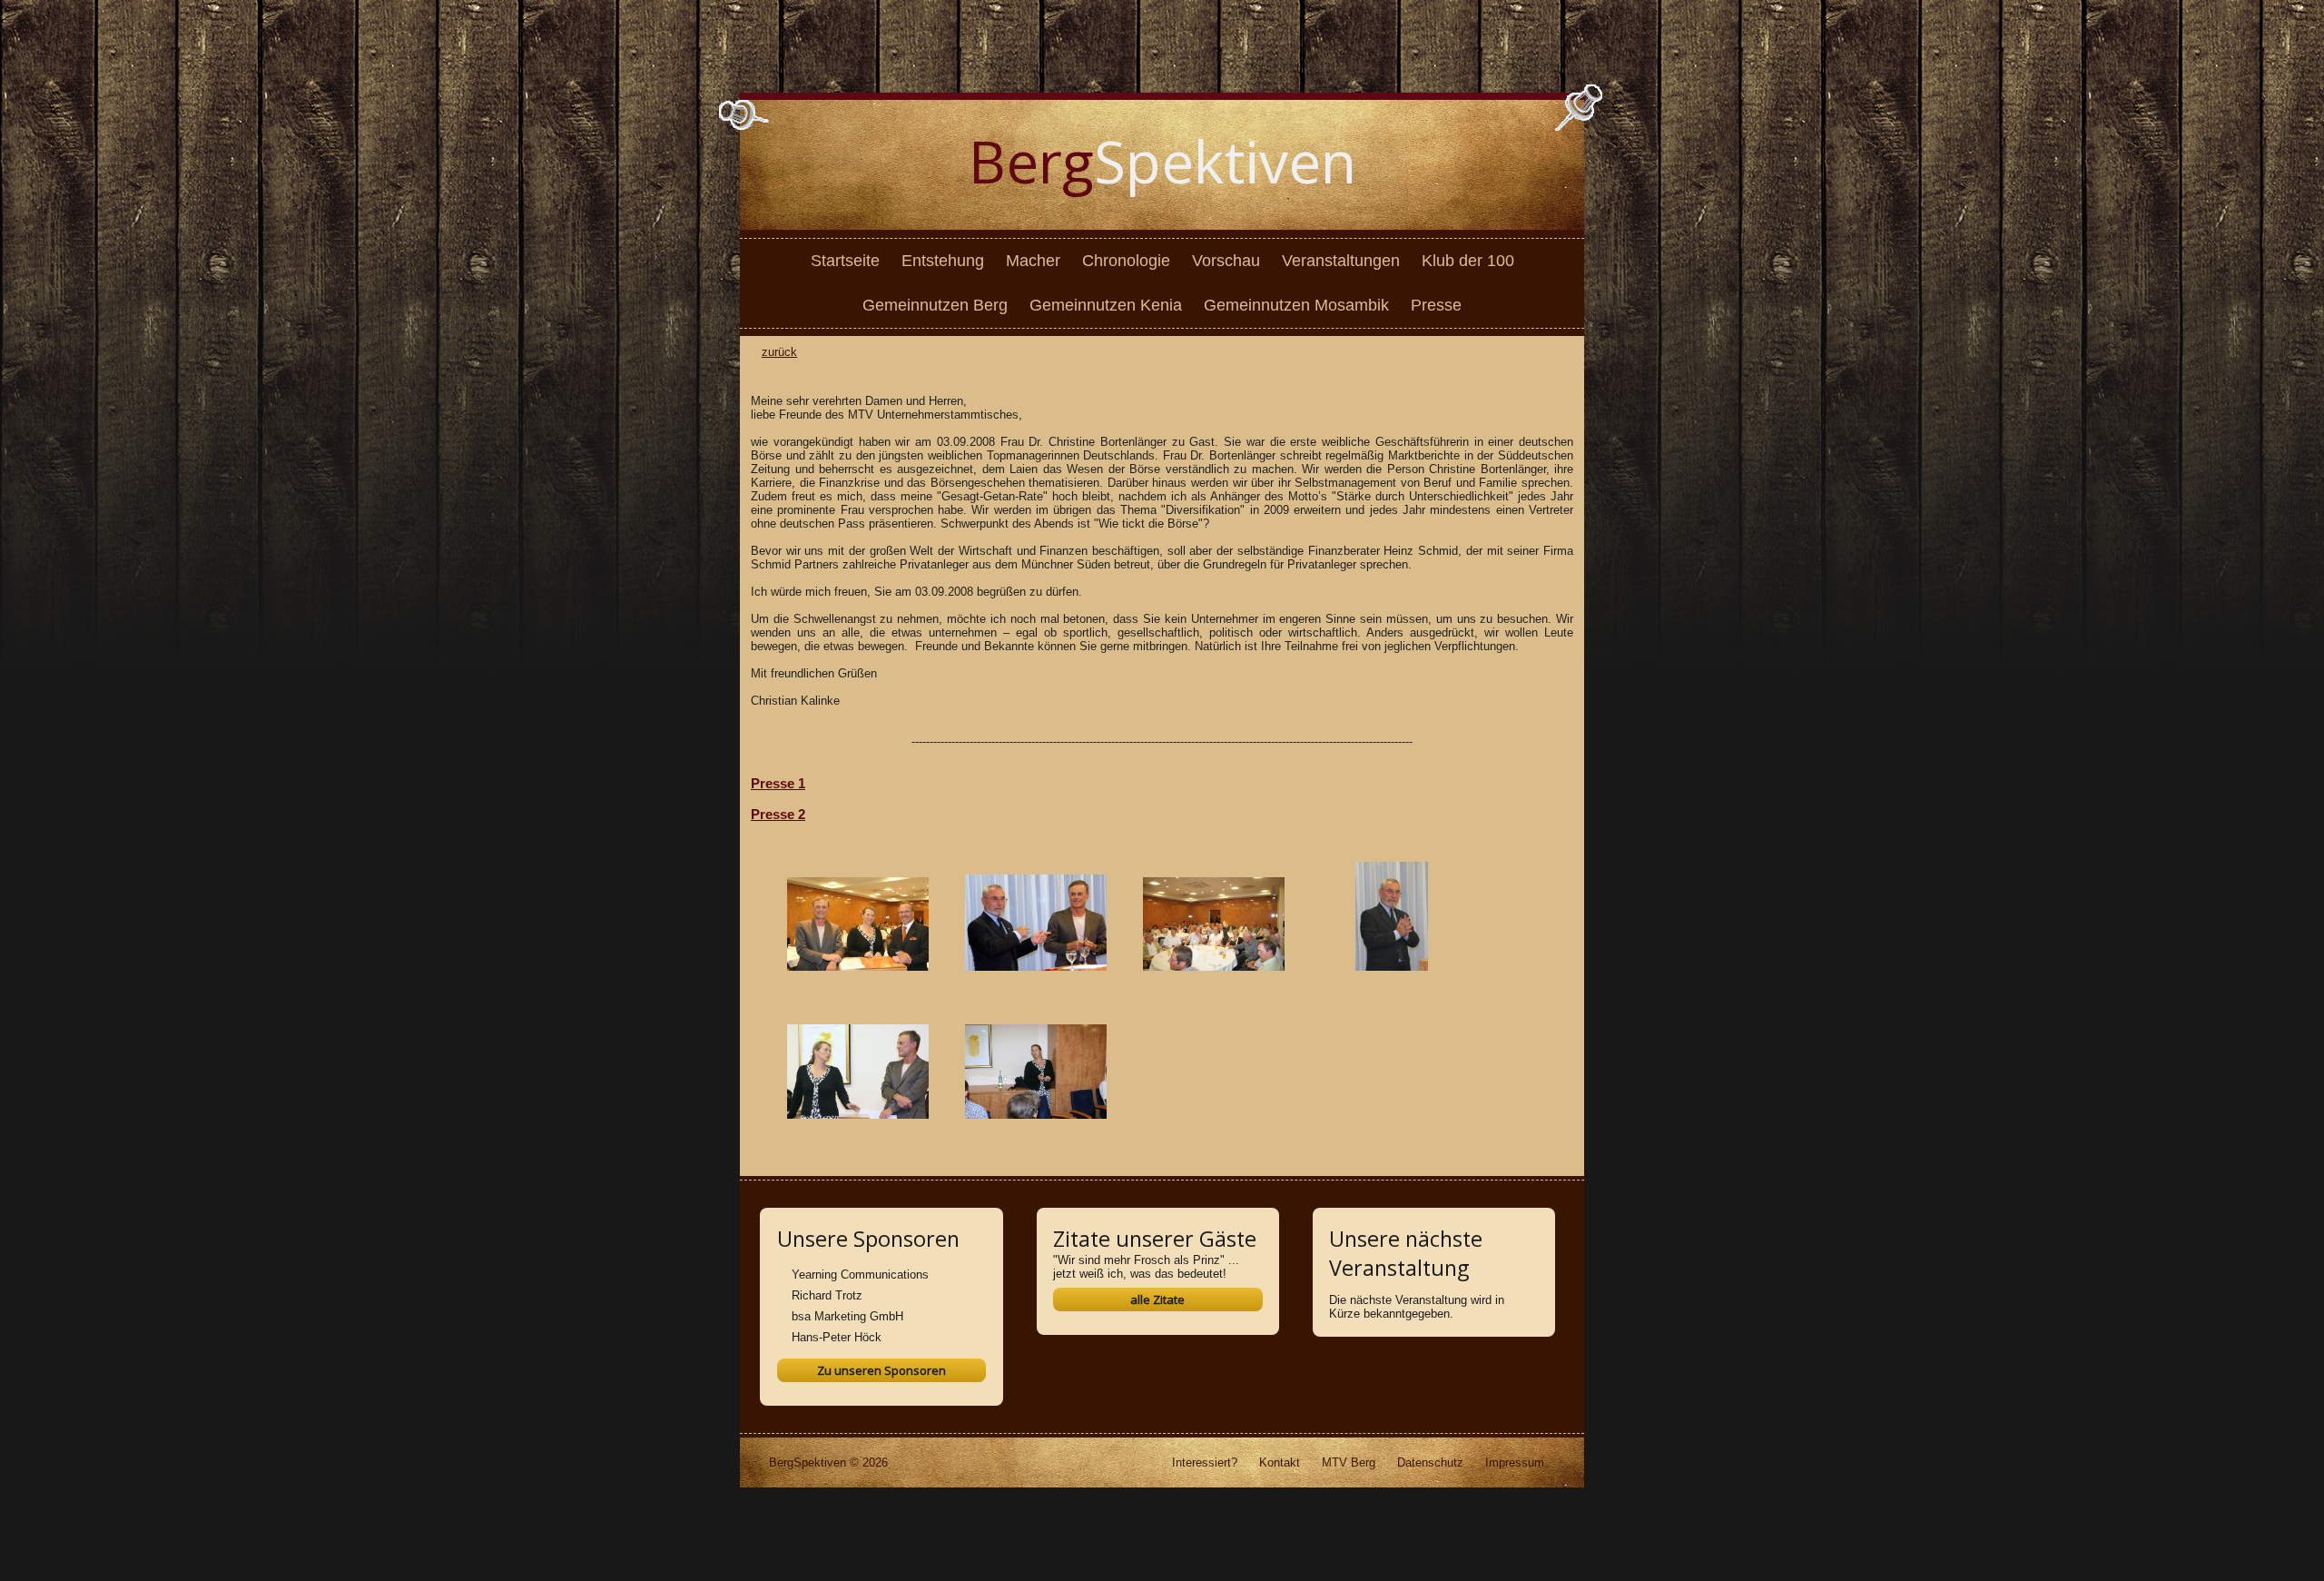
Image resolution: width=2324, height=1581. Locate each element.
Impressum (1515, 1462)
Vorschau (1226, 261)
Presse (1436, 305)
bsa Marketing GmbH (847, 1316)
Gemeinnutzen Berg (935, 305)
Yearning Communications (860, 1275)
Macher (1033, 261)
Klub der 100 (1468, 261)
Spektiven (1162, 161)
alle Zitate (1157, 1299)
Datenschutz (1430, 1462)
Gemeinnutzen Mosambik (1296, 305)
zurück (779, 352)
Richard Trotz (827, 1295)
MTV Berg (1349, 1462)
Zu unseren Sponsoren (881, 1370)
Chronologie (1126, 261)
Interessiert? (1205, 1462)
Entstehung (943, 261)
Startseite (845, 261)
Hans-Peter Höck (837, 1337)
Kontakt (1280, 1462)
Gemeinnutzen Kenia (1106, 305)
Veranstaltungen (1341, 261)
